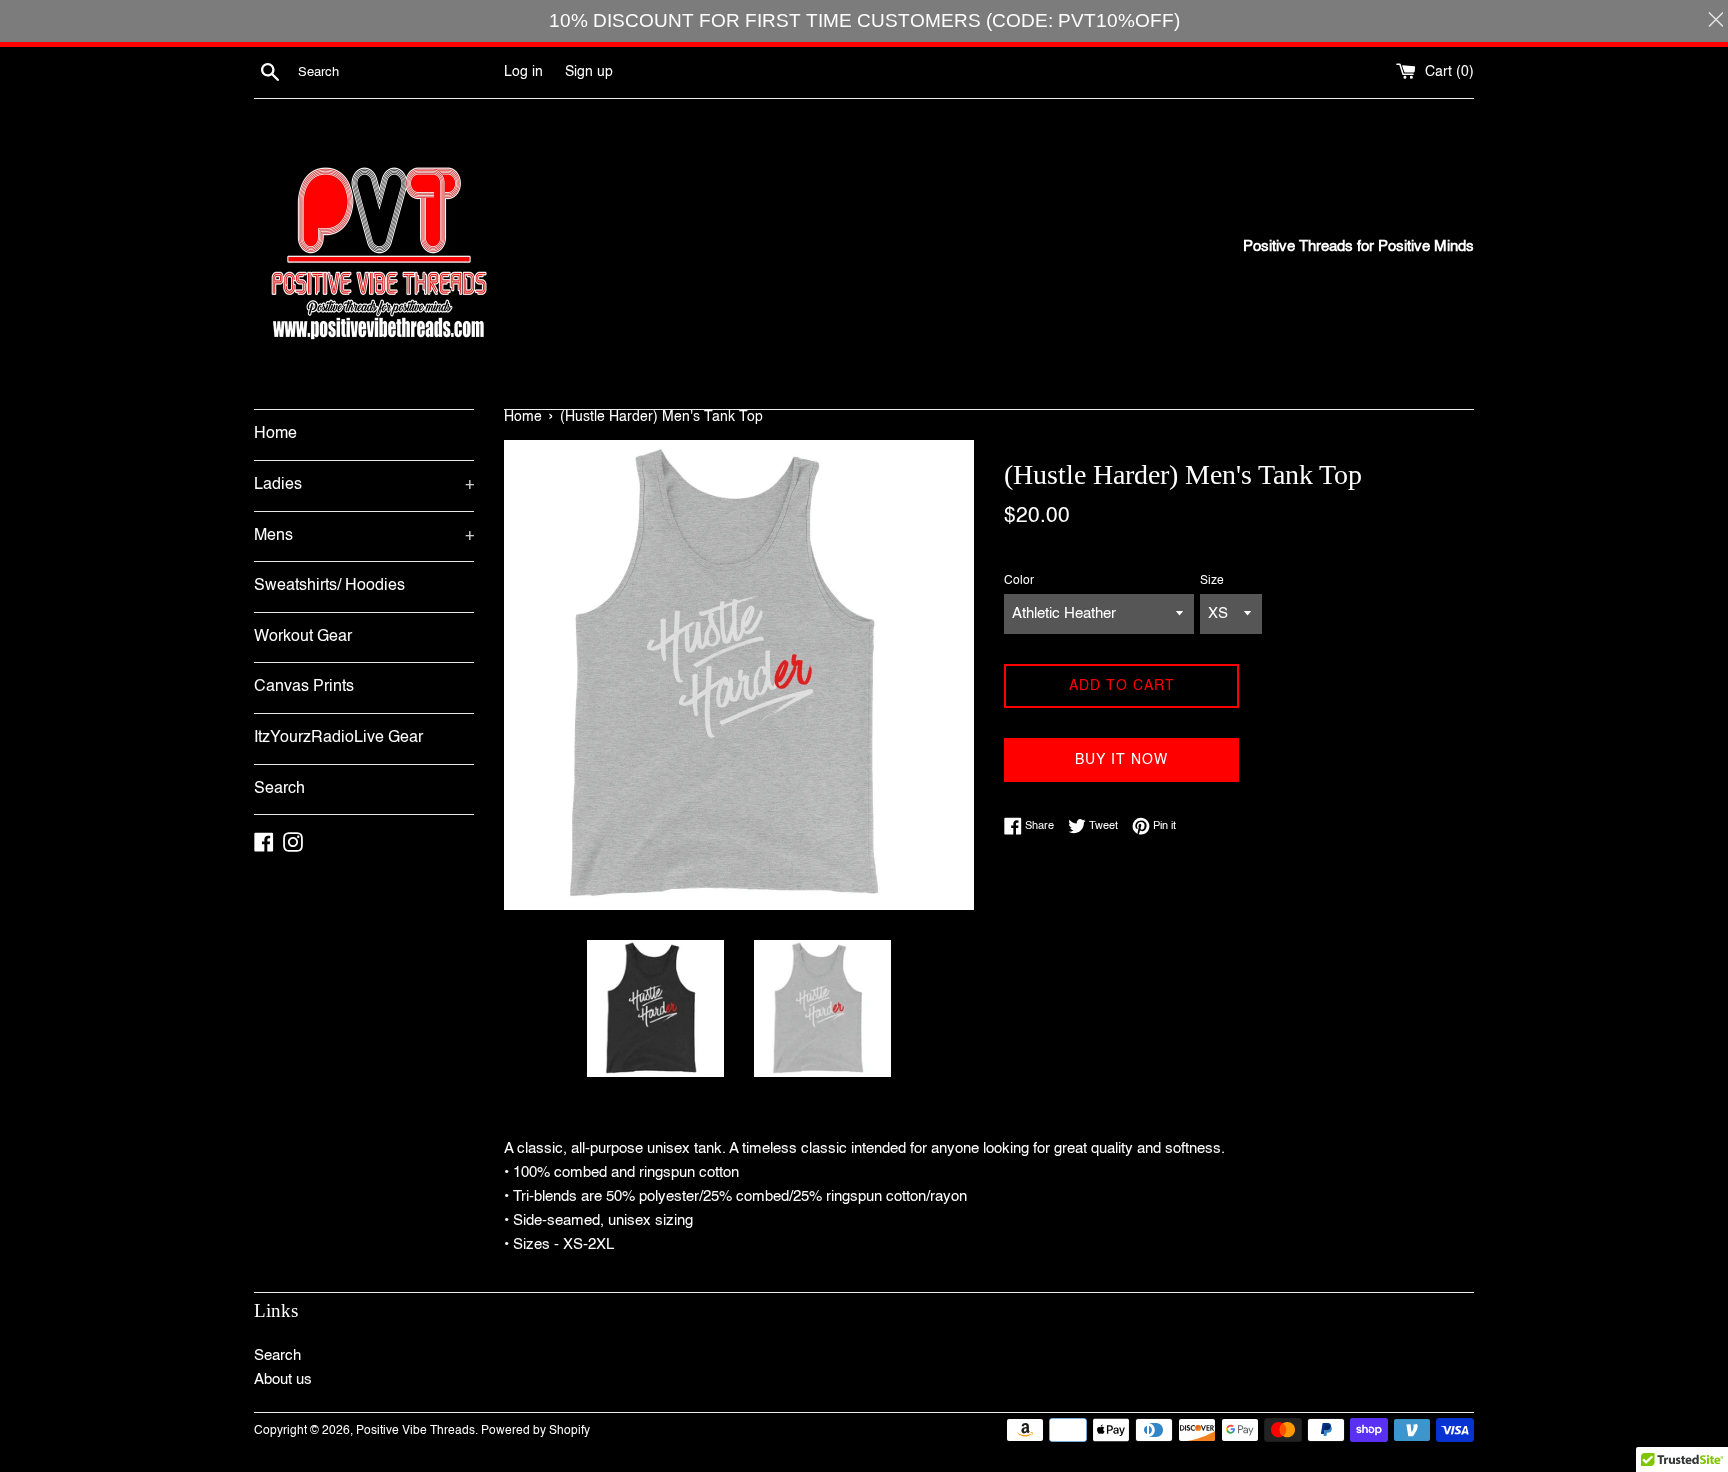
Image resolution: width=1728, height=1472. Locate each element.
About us (283, 1379)
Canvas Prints (304, 687)
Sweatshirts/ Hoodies (329, 586)
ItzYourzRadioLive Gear (338, 738)
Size (1212, 581)
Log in (523, 72)
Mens (364, 536)
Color (1019, 581)
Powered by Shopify (535, 1431)
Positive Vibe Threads (415, 1431)
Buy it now (1121, 760)
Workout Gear (303, 637)
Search (279, 789)
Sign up (589, 72)
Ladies (364, 485)
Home (275, 434)
